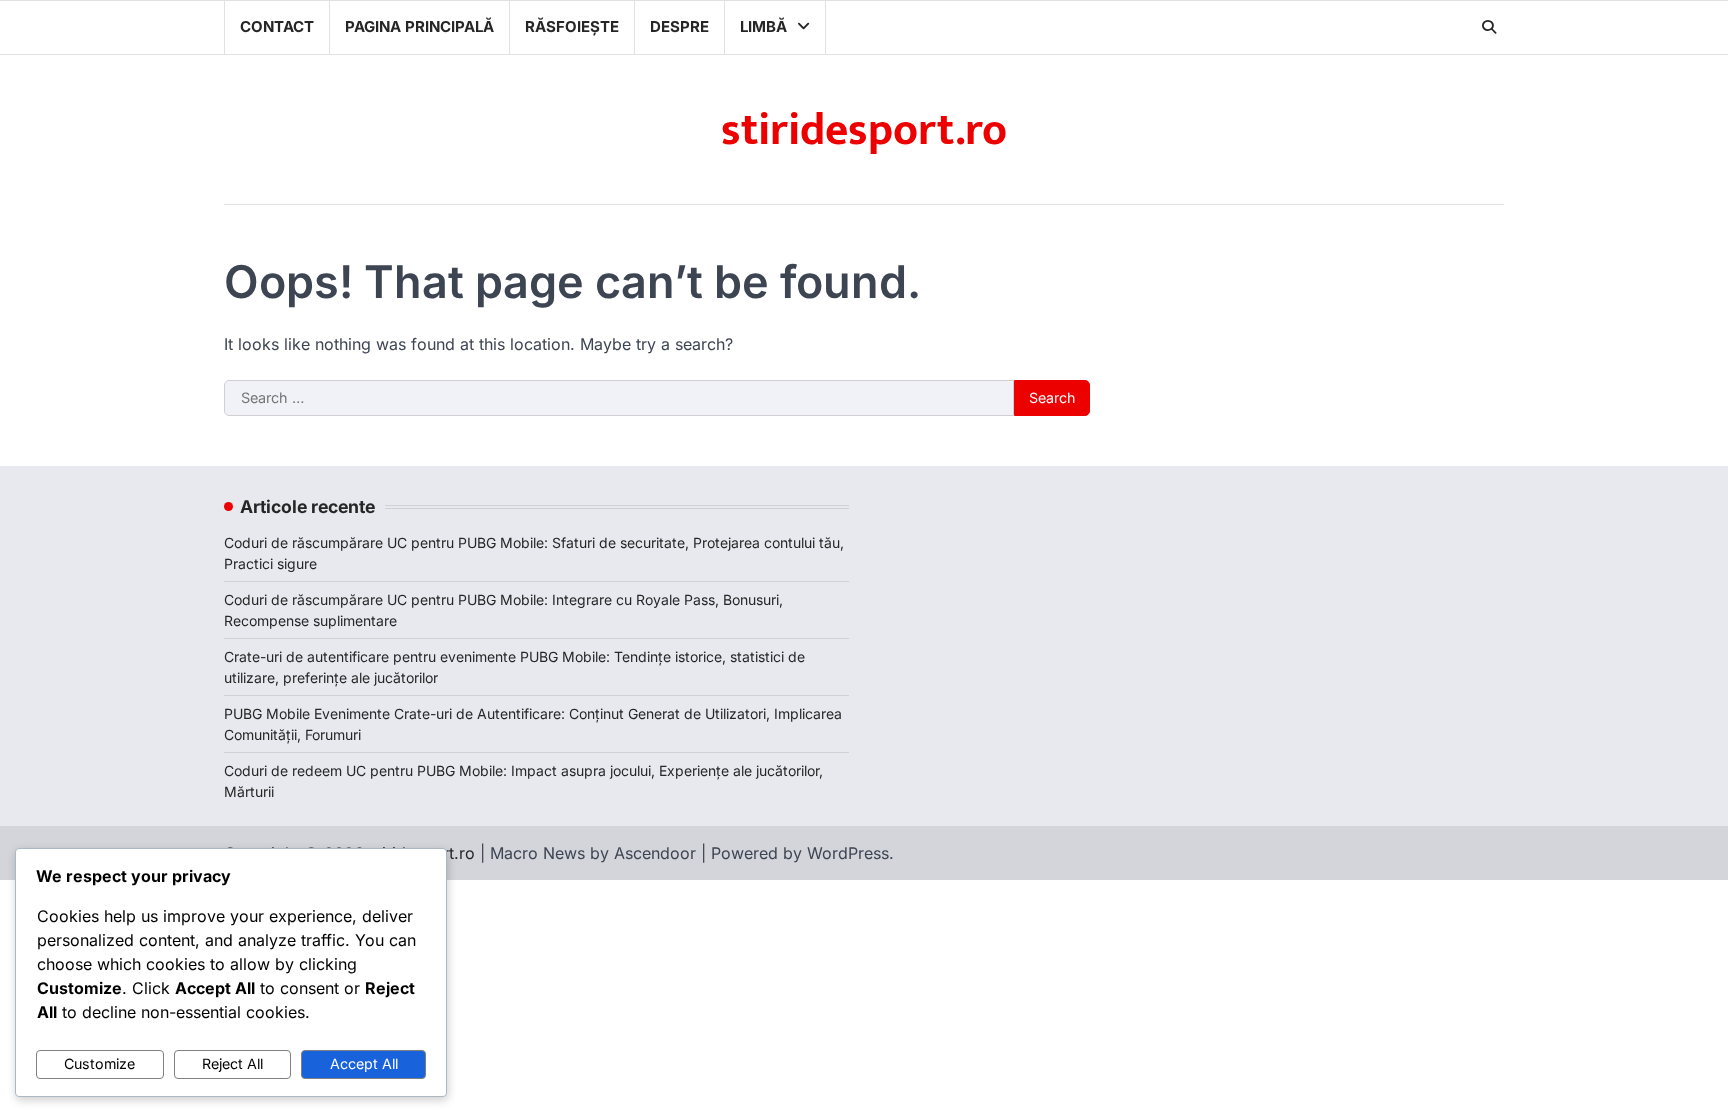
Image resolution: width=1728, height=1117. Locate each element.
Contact (277, 26)
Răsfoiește (572, 26)
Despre (679, 26)
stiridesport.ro (864, 130)
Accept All (364, 1063)
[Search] (1489, 27)
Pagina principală (419, 26)
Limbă (763, 26)
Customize (99, 1063)
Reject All (232, 1063)
